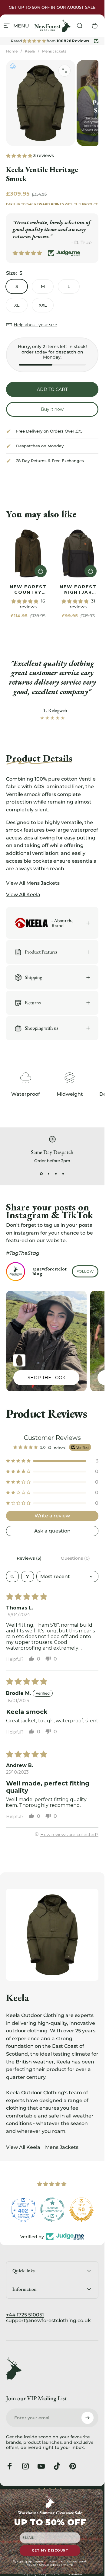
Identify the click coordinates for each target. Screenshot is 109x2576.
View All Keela (23, 2147)
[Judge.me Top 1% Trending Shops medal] (81, 2210)
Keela (30, 51)
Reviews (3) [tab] (29, 1558)
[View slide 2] (49, 1174)
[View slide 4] (63, 1174)
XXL (43, 305)
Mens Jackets (54, 51)
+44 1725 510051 (25, 2315)
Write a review (52, 1516)
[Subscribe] (88, 2418)
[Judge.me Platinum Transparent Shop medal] (23, 2210)
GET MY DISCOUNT (50, 2550)
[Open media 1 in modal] (64, 71)
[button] (20, 155)
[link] (28, 553)
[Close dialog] (99, 2493)
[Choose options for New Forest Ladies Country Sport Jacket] (19, 1360)
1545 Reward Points (45, 204)
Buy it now (52, 409)
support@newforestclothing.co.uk (48, 2320)
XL (17, 305)
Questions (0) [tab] (75, 1558)
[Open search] (12, 1576)
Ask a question (52, 1531)
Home (12, 51)
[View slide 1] (41, 1174)
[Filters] (28, 1576)
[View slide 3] (56, 1174)
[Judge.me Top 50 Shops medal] (52, 2210)
